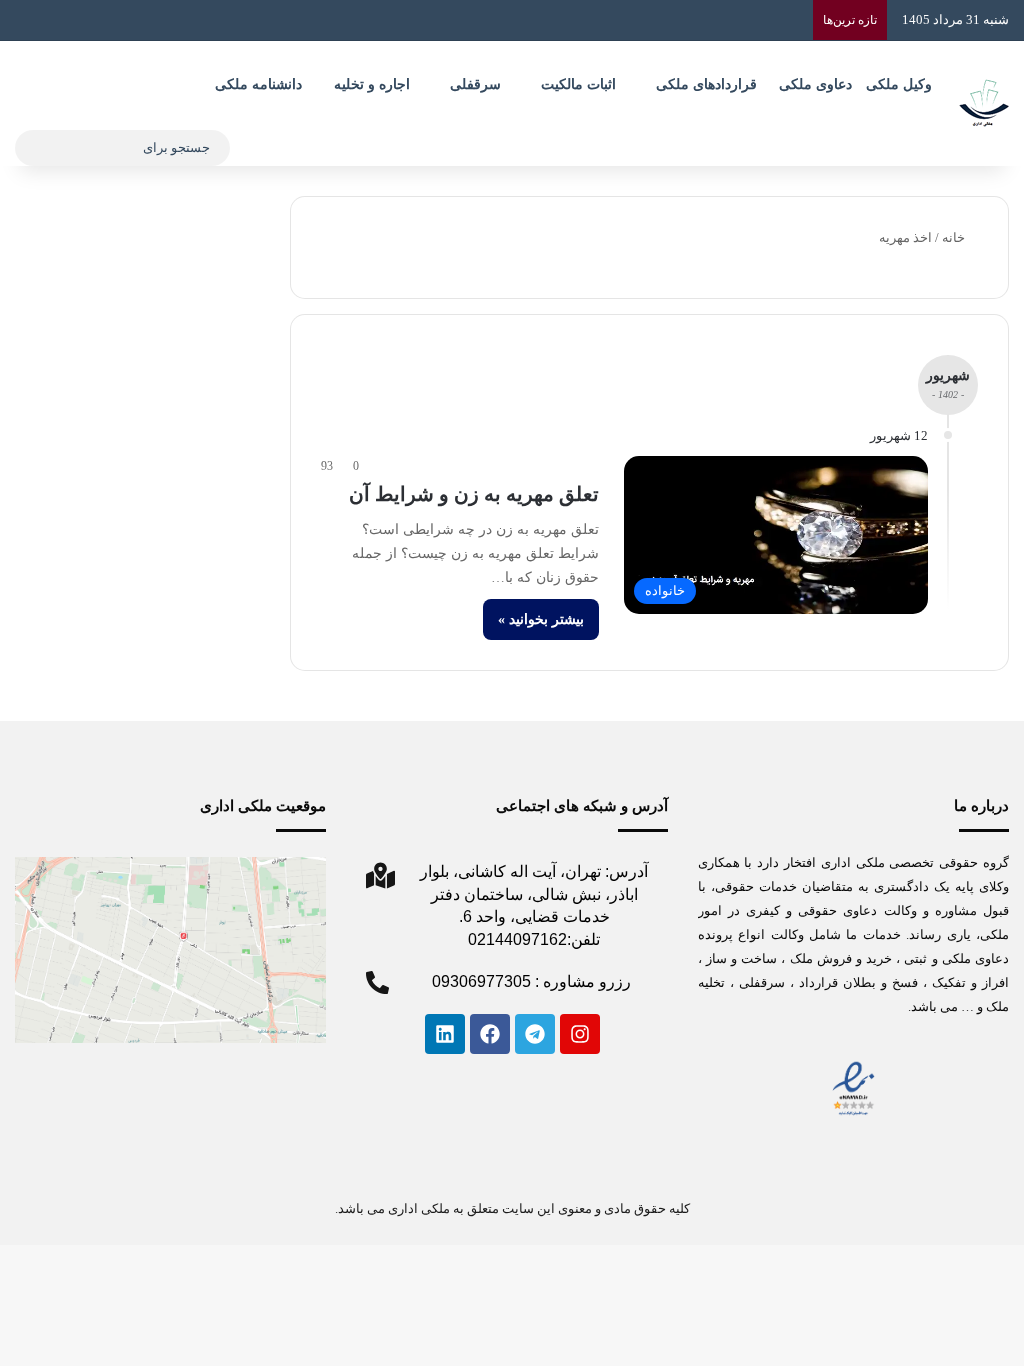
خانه (955, 237)
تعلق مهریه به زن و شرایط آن (474, 494)
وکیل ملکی (899, 84)
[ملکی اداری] (984, 103)
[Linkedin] (445, 1034)
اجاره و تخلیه (372, 84)
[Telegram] (535, 1034)
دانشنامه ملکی (258, 84)
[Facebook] (490, 1034)
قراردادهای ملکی (706, 84)
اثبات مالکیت (578, 84)
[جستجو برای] (35, 148)
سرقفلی (475, 84)
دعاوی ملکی (815, 84)
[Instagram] (580, 1034)
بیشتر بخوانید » (541, 619)
